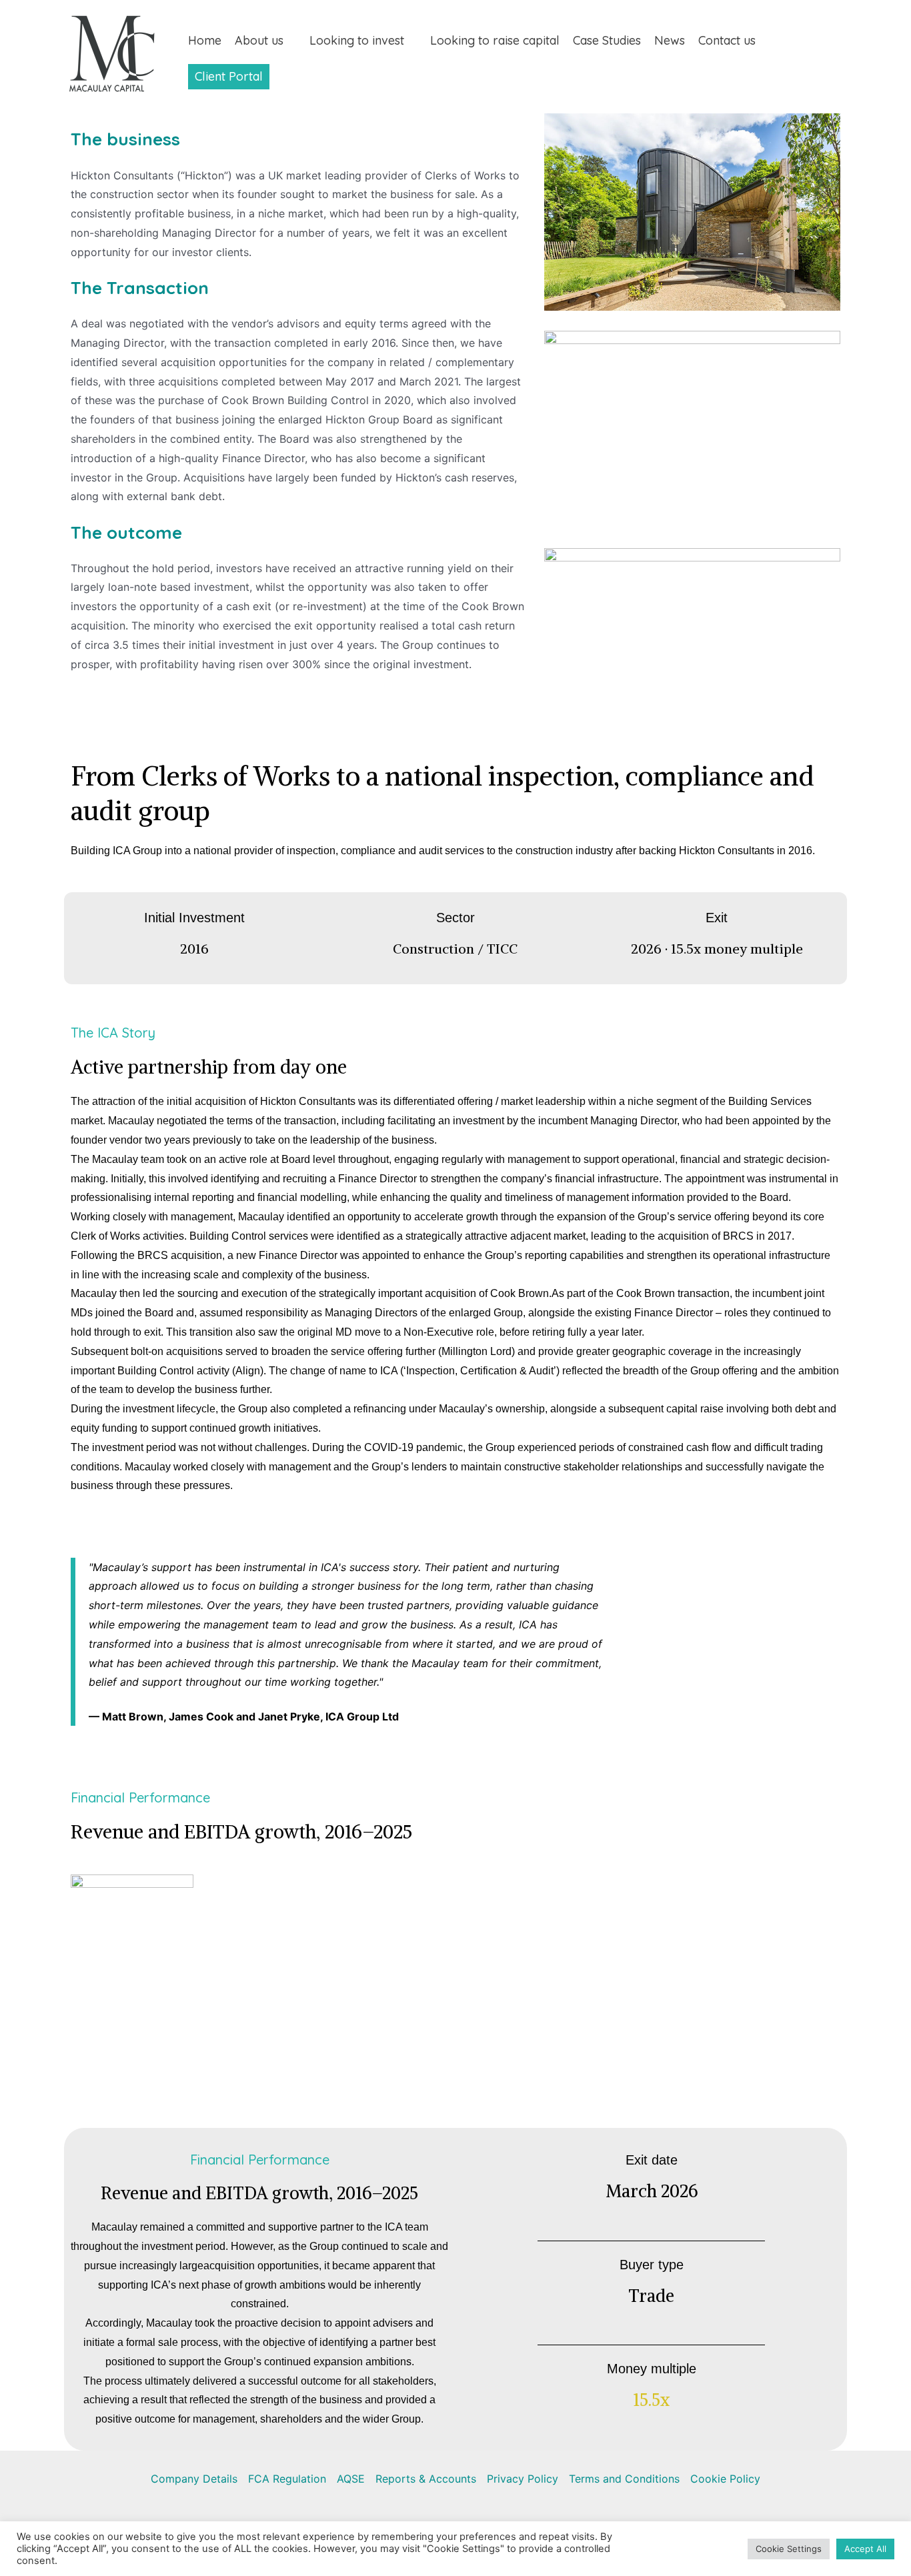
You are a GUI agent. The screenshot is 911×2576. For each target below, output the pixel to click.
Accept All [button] (865, 2549)
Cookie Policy (725, 2479)
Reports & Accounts (426, 2479)
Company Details (194, 2479)
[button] (290, 41)
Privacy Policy (523, 2479)
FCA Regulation (287, 2479)
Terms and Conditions (624, 2479)
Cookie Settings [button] (789, 2549)
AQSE (351, 2479)
